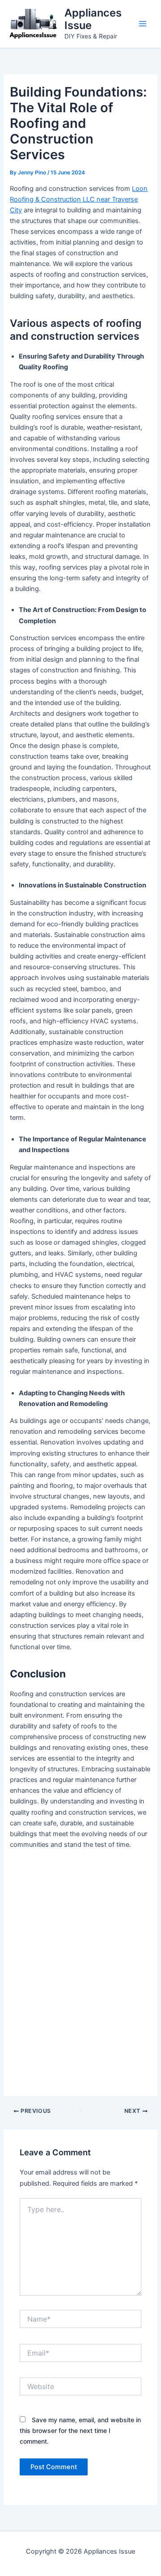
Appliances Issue (93, 19)
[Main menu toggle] (143, 24)
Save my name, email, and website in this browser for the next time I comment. (80, 2430)
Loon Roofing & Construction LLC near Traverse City (79, 199)
